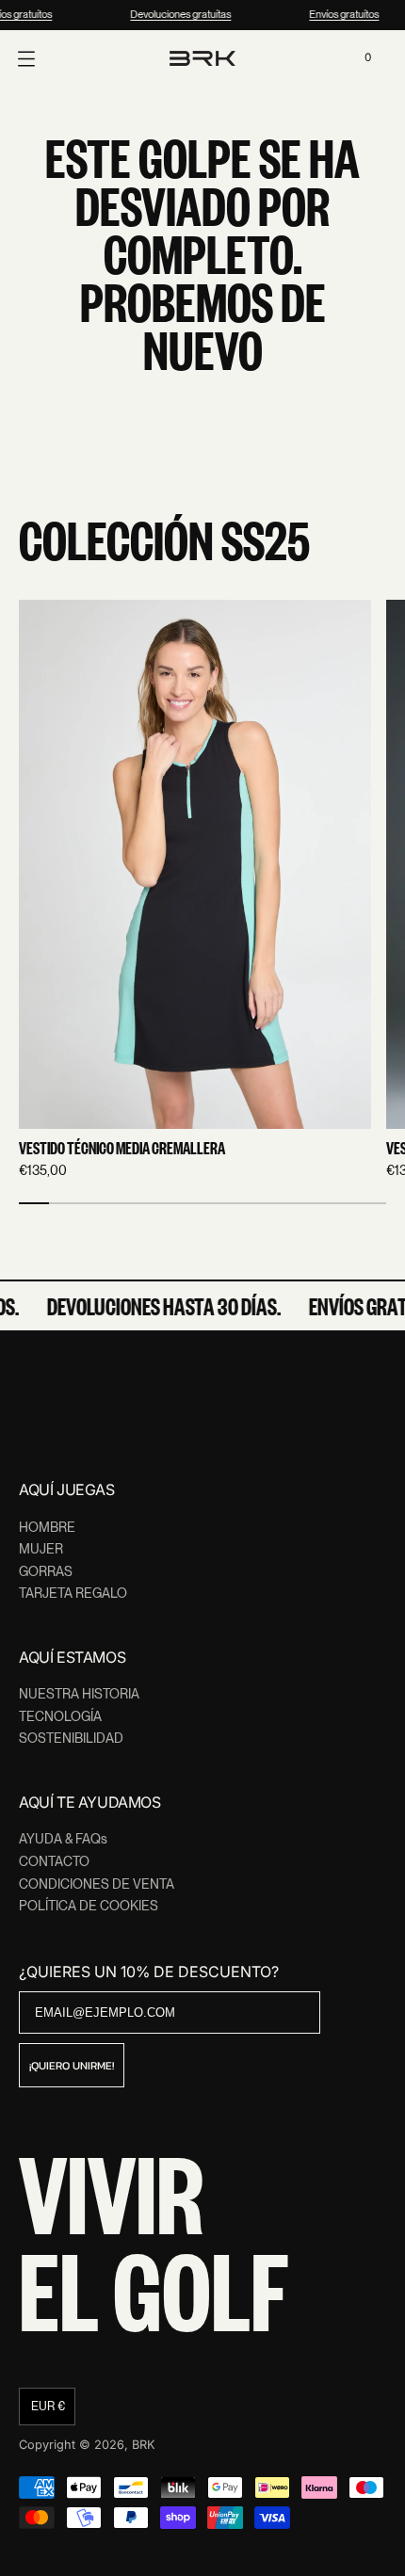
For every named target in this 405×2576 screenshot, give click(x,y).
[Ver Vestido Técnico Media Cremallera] (195, 864)
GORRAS (46, 1571)
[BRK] (202, 58)
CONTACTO (54, 1861)
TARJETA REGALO (73, 1593)
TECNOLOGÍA (60, 1716)
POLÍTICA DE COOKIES (89, 1906)
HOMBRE (47, 1527)
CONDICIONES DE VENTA (97, 1884)
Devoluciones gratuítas (178, 14)
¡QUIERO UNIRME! (72, 2066)
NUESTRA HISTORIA (79, 1694)
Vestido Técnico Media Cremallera (122, 1149)
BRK (144, 2445)
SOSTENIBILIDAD (71, 1738)
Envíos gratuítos (342, 14)
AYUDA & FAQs (63, 1839)
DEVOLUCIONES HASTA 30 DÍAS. (159, 1306)
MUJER (41, 1549)
